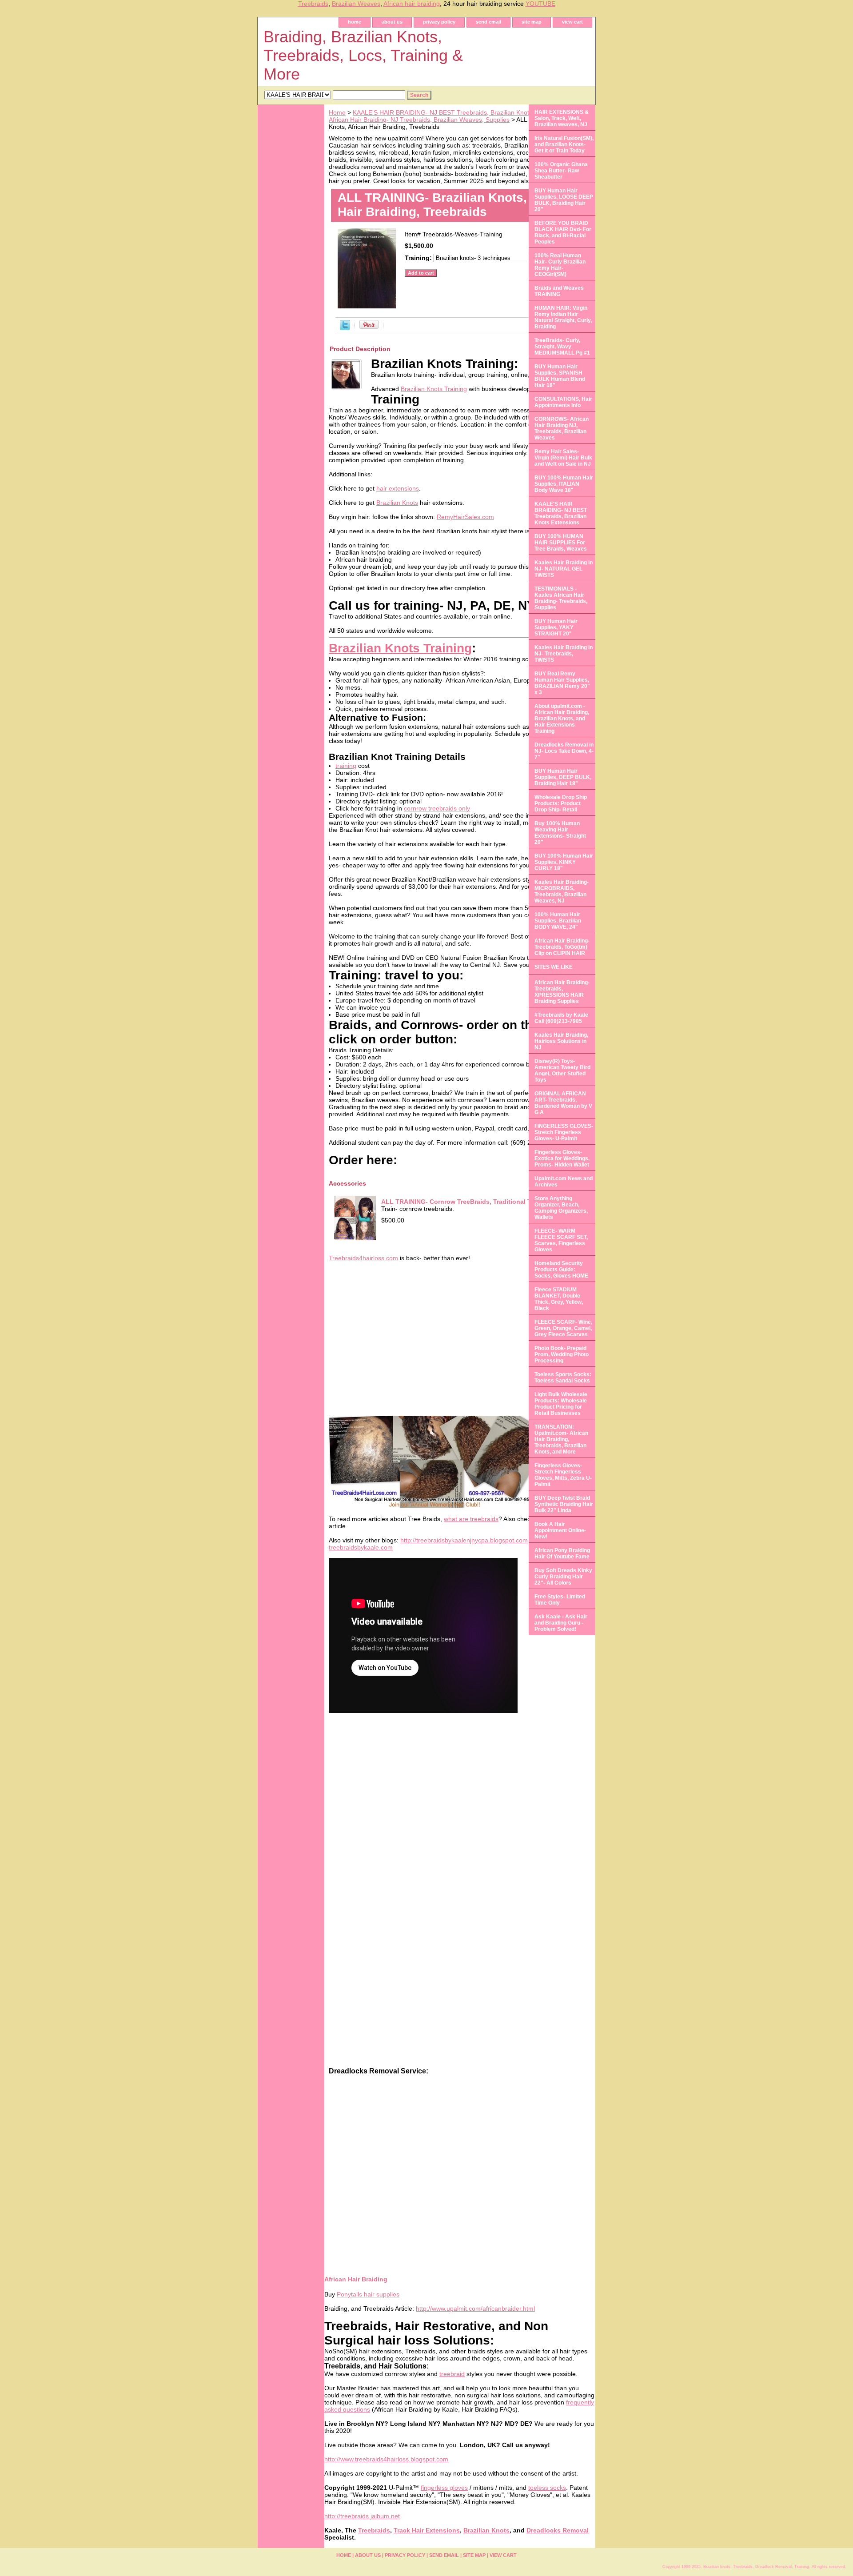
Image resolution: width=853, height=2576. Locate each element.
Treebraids (313, 4)
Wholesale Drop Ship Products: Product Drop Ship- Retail (561, 803)
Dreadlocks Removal (558, 2530)
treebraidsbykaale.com (361, 1547)
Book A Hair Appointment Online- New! (560, 1530)
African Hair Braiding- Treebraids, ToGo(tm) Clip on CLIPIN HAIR (562, 947)
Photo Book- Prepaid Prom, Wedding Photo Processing (562, 1354)
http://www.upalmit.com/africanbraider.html (475, 2308)
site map (532, 22)
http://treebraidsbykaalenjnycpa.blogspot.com (464, 1540)
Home (337, 112)
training (346, 766)
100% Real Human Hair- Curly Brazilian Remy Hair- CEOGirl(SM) (560, 265)
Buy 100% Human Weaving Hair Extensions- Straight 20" (560, 833)
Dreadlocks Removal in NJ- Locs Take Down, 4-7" (564, 751)
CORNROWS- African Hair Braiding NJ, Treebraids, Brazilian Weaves (562, 428)
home (355, 22)
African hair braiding (412, 4)
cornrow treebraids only (437, 808)
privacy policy (439, 22)
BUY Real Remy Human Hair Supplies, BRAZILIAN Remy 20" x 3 (562, 683)
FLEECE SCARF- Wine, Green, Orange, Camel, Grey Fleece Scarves (563, 1328)
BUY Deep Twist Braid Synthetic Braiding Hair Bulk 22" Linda (564, 1504)
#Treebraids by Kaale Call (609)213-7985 (561, 1018)
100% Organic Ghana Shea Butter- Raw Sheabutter (561, 171)
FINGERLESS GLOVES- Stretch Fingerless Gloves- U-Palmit (564, 1132)
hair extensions (398, 488)
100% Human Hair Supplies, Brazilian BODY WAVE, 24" (558, 921)
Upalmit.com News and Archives (564, 1182)
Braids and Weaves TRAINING (559, 291)
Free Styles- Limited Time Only (560, 1600)
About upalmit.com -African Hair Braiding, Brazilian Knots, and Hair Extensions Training (562, 719)
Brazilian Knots (397, 503)
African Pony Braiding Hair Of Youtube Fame (562, 1554)
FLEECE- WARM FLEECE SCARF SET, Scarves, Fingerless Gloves (561, 1240)
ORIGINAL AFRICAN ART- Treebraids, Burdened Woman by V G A (563, 1103)
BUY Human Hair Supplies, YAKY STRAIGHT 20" (556, 627)
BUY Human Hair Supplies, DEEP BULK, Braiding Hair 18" (563, 777)
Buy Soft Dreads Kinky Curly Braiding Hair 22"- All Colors (563, 1577)
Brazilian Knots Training (434, 389)
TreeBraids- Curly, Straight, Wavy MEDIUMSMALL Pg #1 (562, 347)
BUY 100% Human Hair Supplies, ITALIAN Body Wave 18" (564, 484)
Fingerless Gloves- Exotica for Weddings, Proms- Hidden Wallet (562, 1158)
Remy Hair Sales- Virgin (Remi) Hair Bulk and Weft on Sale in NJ (563, 458)
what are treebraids (471, 1519)
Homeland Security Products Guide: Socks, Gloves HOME (561, 1270)
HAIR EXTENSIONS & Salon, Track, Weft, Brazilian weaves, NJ (562, 118)
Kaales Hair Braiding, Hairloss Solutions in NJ (561, 1041)
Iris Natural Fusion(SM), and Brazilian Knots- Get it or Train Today (564, 144)
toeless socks (547, 2488)
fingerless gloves (444, 2488)
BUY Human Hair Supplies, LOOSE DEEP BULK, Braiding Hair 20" (564, 200)
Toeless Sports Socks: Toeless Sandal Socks (563, 1378)
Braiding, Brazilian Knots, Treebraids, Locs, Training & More (363, 55)
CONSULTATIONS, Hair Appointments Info (563, 402)
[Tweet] (345, 328)
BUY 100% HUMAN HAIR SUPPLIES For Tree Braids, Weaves (561, 543)
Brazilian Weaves (356, 4)
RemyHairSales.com (465, 517)
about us (392, 22)
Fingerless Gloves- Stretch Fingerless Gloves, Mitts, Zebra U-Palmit (563, 1475)
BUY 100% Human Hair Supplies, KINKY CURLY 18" (564, 862)
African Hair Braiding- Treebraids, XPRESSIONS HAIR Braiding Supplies (562, 992)
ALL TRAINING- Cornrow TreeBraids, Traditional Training (467, 1202)
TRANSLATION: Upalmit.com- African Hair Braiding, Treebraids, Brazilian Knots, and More (561, 1439)
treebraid (452, 2374)
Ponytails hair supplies (368, 2294)
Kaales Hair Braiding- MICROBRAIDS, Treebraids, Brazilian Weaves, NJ (562, 891)
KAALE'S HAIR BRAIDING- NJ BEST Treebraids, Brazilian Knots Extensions (459, 112)
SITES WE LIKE (554, 967)
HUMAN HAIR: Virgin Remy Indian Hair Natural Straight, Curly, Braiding (563, 317)
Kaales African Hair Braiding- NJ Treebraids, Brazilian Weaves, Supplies (460, 116)
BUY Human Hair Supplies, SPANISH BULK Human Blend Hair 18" (560, 376)
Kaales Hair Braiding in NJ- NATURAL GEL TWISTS (564, 569)
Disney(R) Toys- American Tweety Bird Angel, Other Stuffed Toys (562, 1070)
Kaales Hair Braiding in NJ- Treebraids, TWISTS (564, 654)
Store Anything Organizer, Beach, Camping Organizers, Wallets (561, 1208)
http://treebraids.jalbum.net (362, 2516)
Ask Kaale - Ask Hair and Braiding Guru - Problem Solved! (561, 1623)
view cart (572, 22)
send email (488, 22)
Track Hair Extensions (427, 2530)
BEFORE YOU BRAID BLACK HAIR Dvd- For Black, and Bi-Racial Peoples (563, 232)
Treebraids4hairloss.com (363, 1258)
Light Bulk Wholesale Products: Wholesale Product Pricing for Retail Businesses (561, 1404)
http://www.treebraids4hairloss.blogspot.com (386, 2459)
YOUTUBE (540, 4)
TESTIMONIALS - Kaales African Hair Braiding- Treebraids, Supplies (561, 598)
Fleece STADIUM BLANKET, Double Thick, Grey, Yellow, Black (559, 1299)
